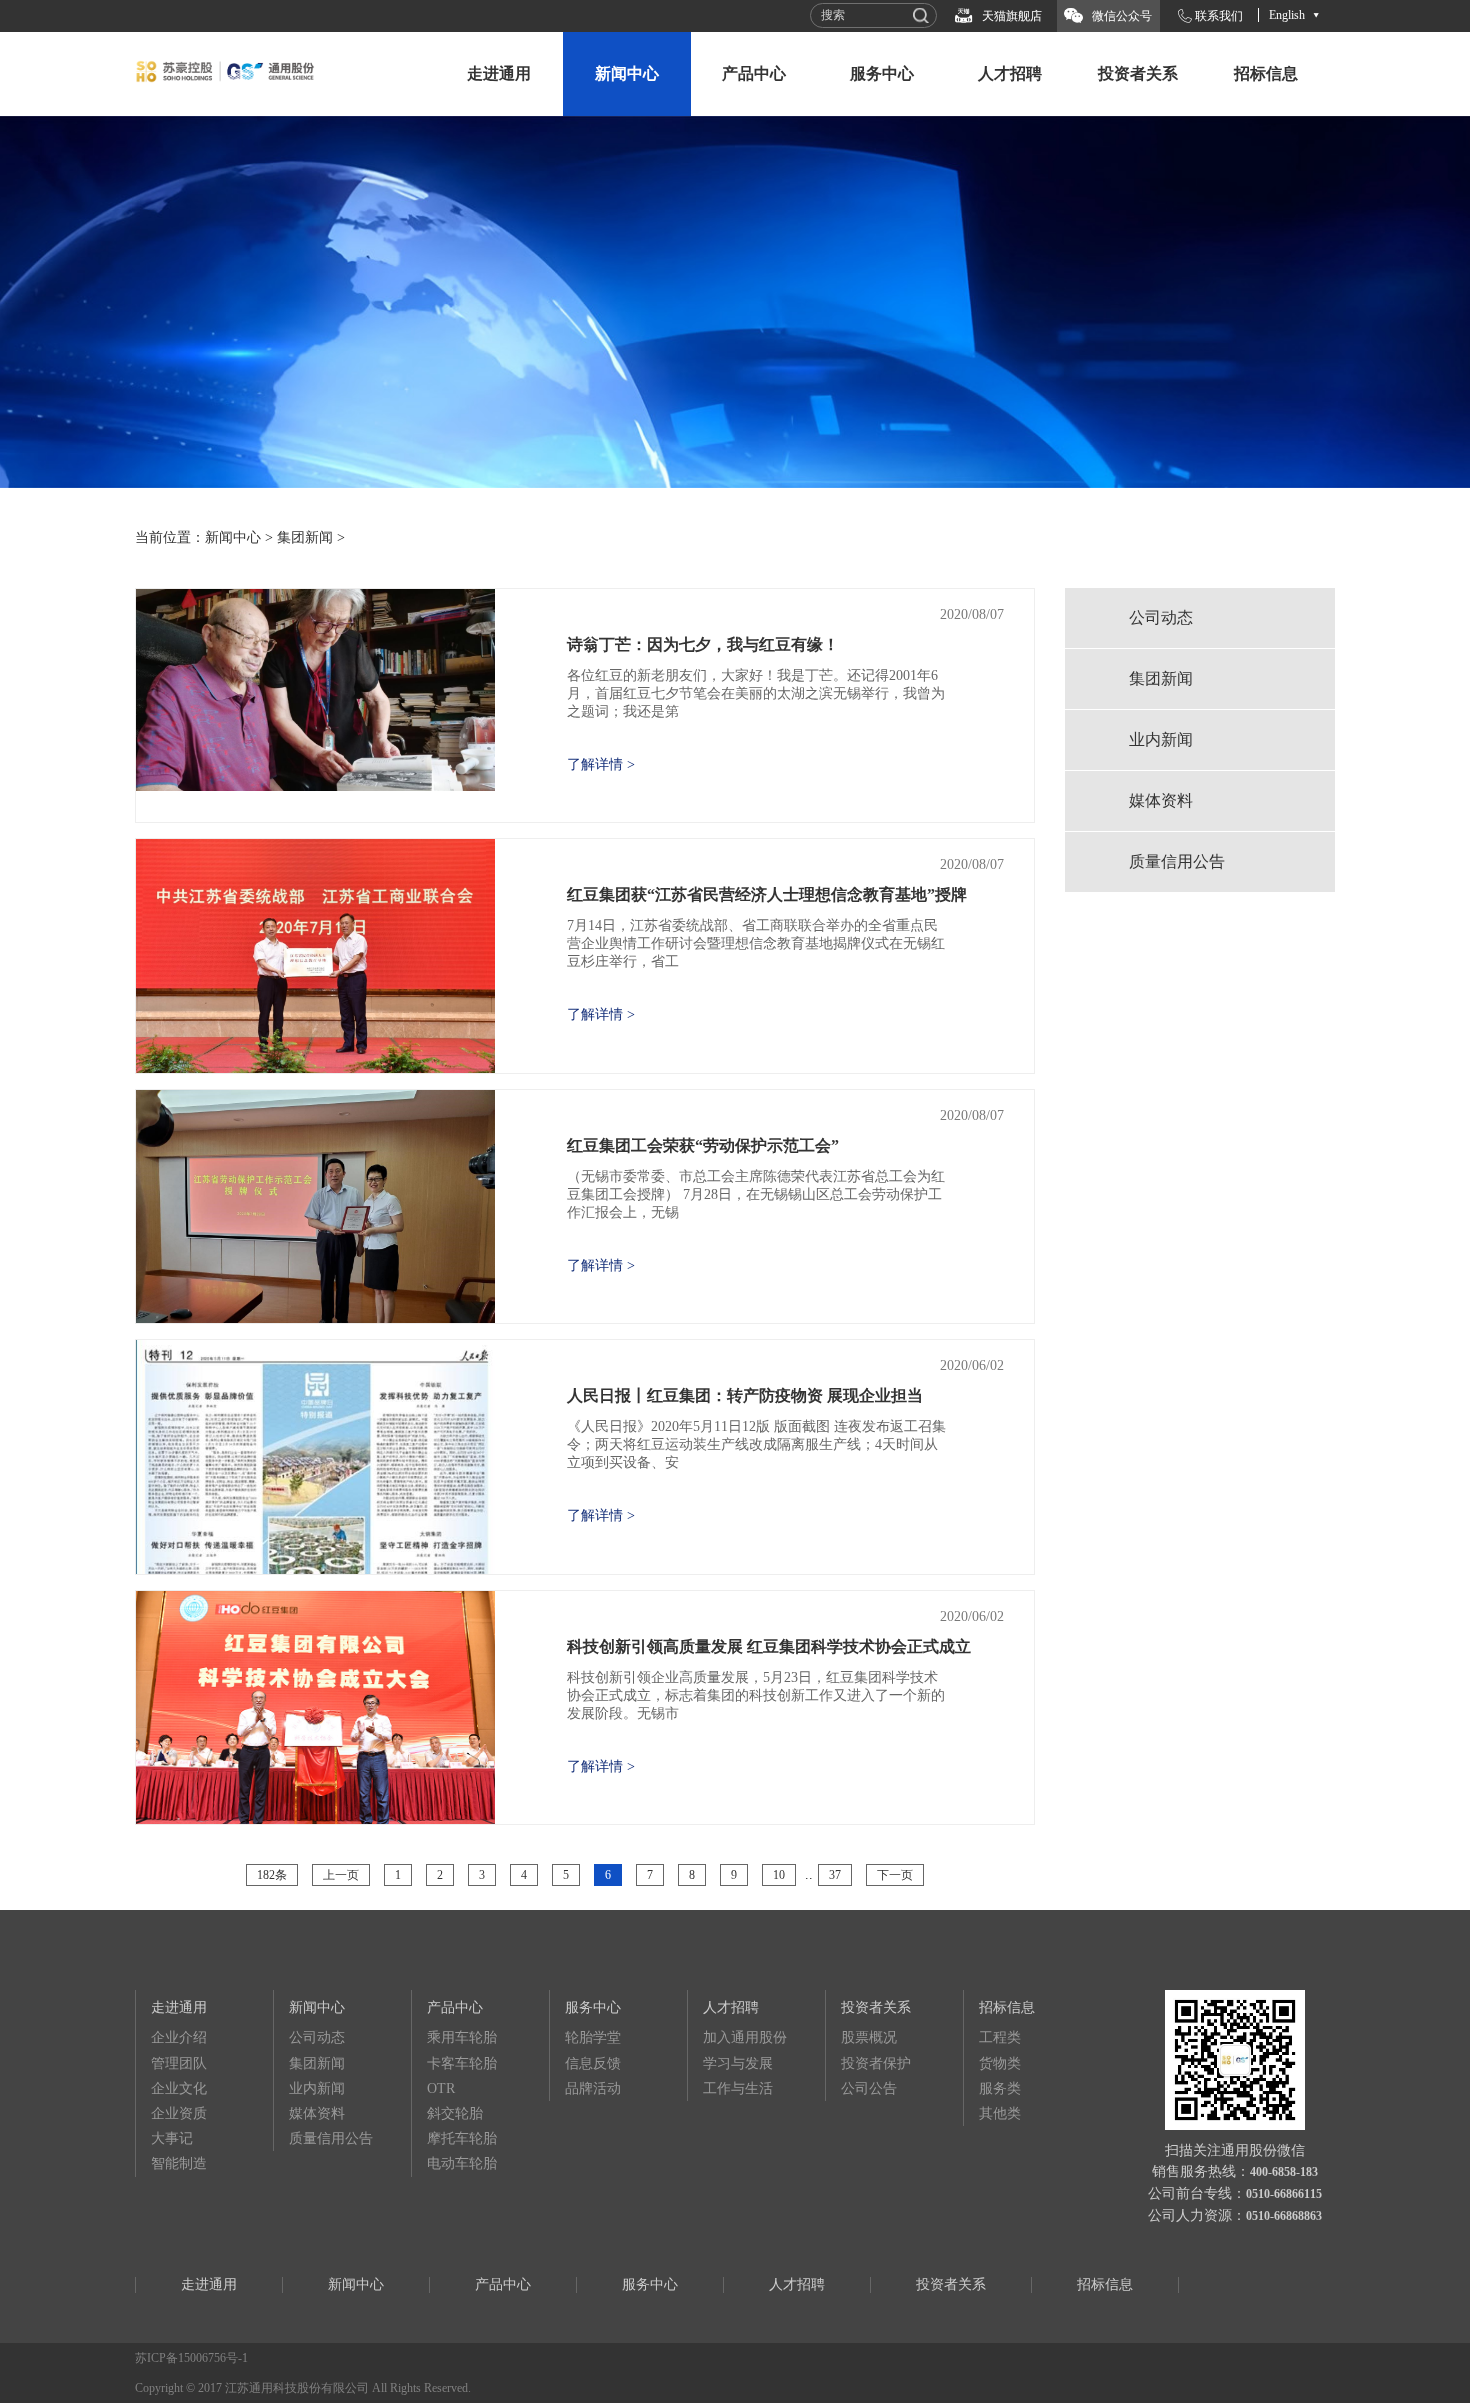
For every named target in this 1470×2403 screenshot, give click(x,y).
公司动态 (1161, 617)
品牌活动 (593, 2088)
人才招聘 (1010, 73)
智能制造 (179, 2163)
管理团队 (179, 2063)
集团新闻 (305, 537)
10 (779, 1875)
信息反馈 (593, 2063)
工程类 (1000, 2037)
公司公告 (869, 2088)
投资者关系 (1138, 73)
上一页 (341, 1875)
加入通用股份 (745, 2037)
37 (835, 1875)
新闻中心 (627, 73)
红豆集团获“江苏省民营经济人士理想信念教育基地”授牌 (767, 894)
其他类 (1000, 2113)
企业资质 (179, 2113)
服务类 (1000, 2088)
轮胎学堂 (593, 2037)
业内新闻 (1161, 739)
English (1287, 15)
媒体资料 (1161, 800)
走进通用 (499, 73)
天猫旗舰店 (1012, 16)
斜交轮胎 (455, 2113)
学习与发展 (738, 2063)
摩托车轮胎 (462, 2138)
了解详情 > (601, 764)
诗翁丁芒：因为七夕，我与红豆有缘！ (703, 644)
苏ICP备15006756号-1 (191, 2358)
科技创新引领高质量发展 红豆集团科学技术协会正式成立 (769, 1646)
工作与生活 (738, 2088)
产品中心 (754, 73)
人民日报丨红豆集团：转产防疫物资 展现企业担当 (745, 1395)
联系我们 (1219, 16)
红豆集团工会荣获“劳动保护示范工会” (703, 1145)
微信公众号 (1122, 16)
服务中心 (882, 73)
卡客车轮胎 (462, 2063)
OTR (441, 2088)
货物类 (1000, 2063)
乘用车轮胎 (462, 2037)
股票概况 (869, 2037)
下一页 (895, 1875)
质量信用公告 (1177, 861)
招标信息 (1266, 73)
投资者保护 (876, 2063)
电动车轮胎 (462, 2163)
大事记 (172, 2138)
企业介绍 (179, 2037)
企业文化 (179, 2088)
